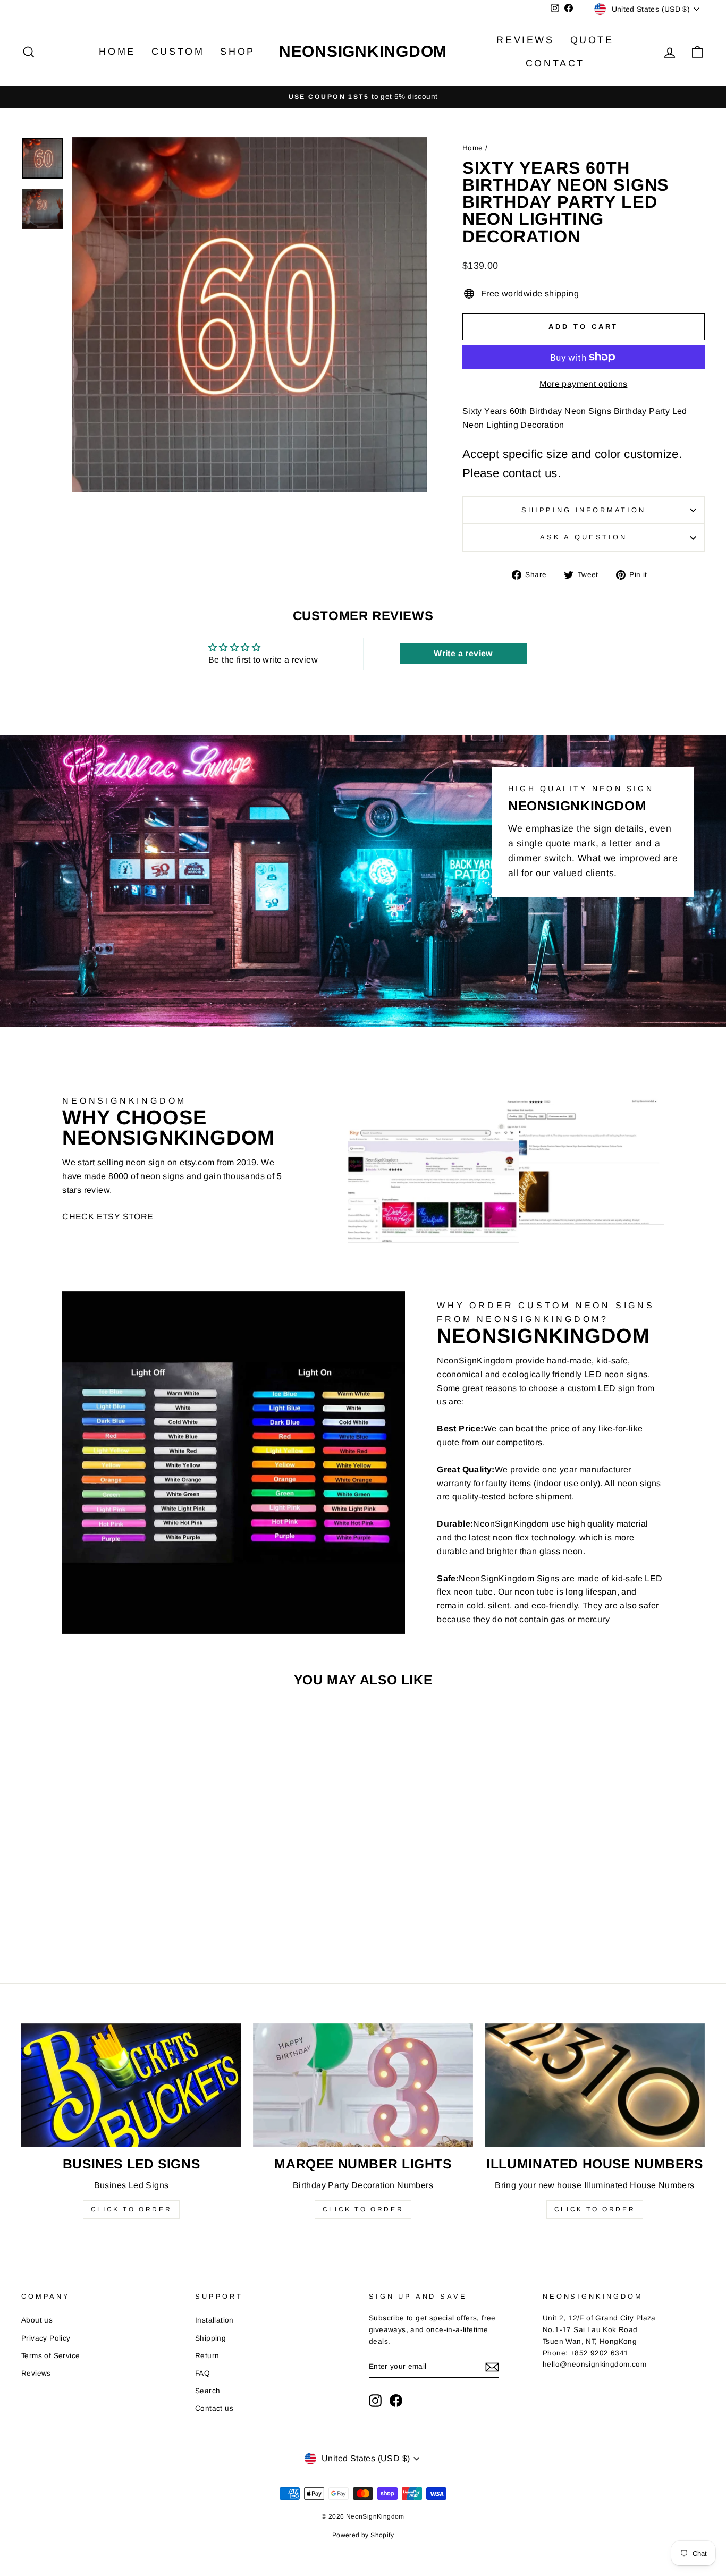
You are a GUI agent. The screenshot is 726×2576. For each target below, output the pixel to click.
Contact (555, 63)
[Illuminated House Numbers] (595, 2085)
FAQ (202, 2373)
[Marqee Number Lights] (363, 2085)
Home (117, 52)
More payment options (583, 384)
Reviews (525, 40)
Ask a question (584, 537)
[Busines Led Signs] (131, 2085)
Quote (592, 40)
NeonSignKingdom (363, 51)
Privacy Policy (46, 2338)
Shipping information (584, 510)
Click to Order (131, 2209)
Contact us (214, 2408)
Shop (237, 52)
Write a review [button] (463, 653)
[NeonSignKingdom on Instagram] (375, 2401)
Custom (178, 52)
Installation (214, 2320)
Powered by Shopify (363, 2535)
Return (207, 2356)
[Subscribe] (492, 2367)
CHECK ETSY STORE (108, 1217)
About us (37, 2320)
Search (208, 2391)
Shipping (210, 2338)
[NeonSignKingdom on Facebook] (396, 2401)
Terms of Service (50, 2356)
